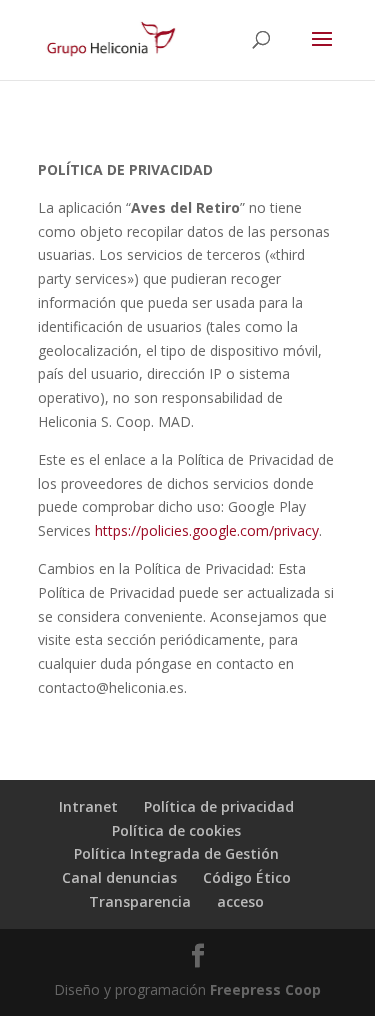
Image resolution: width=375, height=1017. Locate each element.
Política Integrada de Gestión (176, 853)
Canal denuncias (119, 877)
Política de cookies (176, 830)
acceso (240, 901)
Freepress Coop (265, 989)
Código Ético (247, 877)
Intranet (88, 806)
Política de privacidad (219, 806)
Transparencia (140, 901)
